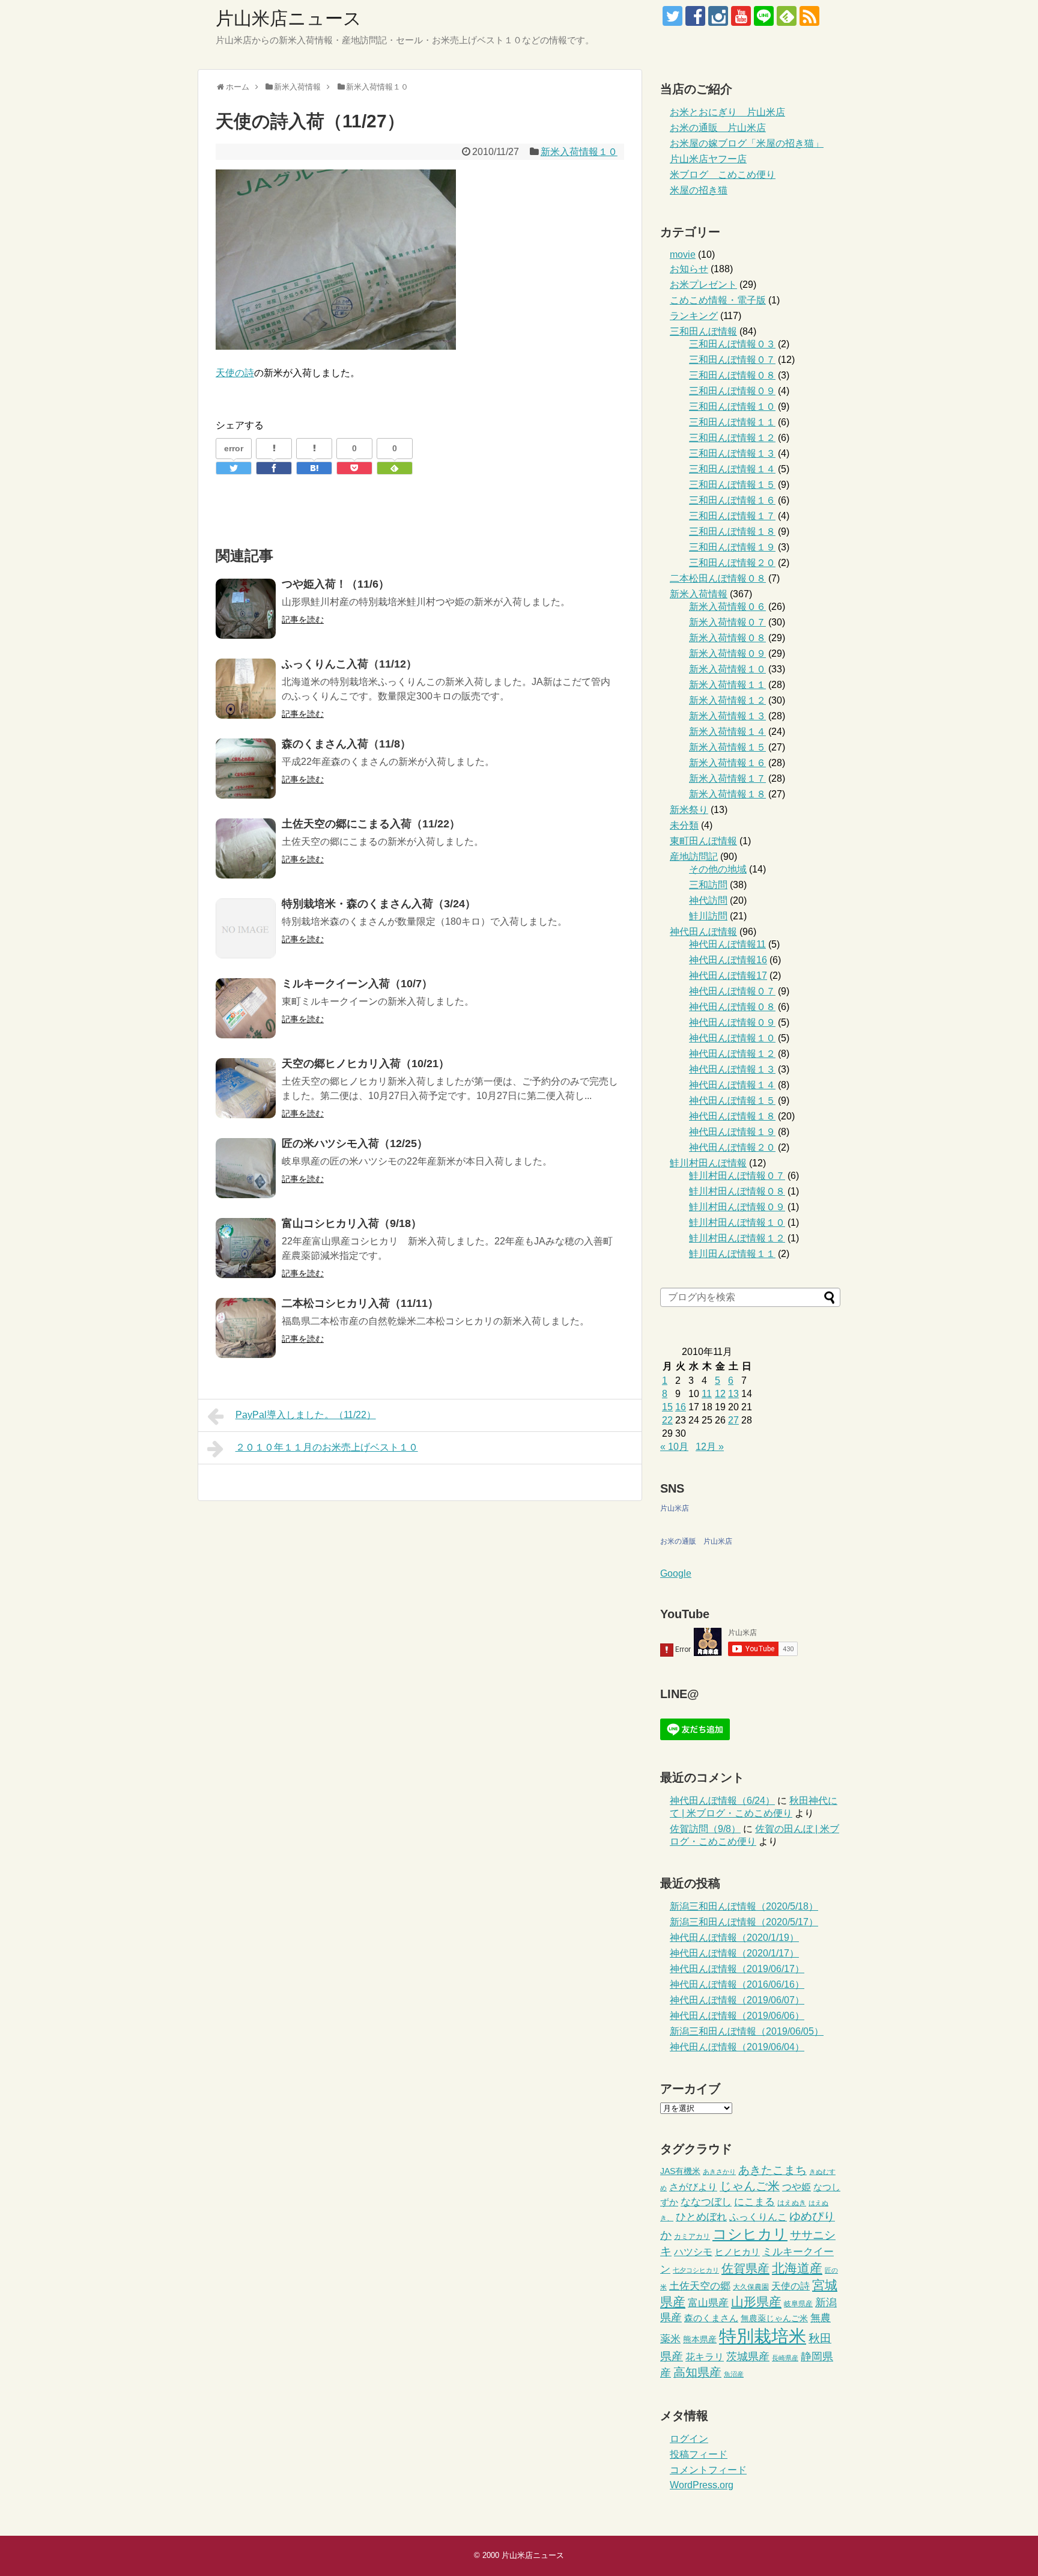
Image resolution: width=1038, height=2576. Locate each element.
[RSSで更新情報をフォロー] (809, 16)
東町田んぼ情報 (703, 841)
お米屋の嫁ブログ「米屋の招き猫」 (747, 143)
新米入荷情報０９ (727, 653)
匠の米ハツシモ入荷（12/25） (355, 1143)
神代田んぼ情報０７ (732, 991)
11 (707, 1394)
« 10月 (674, 1447)
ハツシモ (693, 2252)
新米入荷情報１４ (727, 732)
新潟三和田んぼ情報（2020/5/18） (744, 1906)
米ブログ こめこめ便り (723, 175)
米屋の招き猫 (699, 190)
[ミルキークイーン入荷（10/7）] (246, 1008)
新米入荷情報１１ (727, 685)
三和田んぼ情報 (703, 331)
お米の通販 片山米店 (718, 128)
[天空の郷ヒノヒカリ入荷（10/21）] (246, 1088)
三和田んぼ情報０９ (732, 391)
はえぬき (792, 2203)
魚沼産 (734, 2374)
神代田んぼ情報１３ (732, 1069)
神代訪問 (708, 900)
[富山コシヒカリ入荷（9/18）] (246, 1248)
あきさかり (719, 2172)
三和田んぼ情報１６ (732, 500)
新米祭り (689, 810)
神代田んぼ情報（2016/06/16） (737, 1984)
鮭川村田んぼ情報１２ (737, 1238)
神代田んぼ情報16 (728, 960)
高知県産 (697, 2372)
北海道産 (797, 2268)
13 (733, 1394)
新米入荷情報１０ (579, 152)
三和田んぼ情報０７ (732, 360)
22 (667, 1420)
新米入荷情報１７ (727, 778)
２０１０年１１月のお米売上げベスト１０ (327, 1447)
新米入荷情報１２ (727, 700)
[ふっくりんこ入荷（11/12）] (246, 689)
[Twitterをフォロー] (672, 16)
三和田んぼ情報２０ (732, 563)
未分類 (684, 825)
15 (667, 1407)
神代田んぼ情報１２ (732, 1054)
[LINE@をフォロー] (764, 16)
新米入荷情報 (699, 594)
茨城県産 (748, 2357)
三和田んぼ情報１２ (732, 438)
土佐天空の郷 (700, 2286)
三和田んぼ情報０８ (732, 375)
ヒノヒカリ (737, 2252)
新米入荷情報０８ (727, 638)
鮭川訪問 (708, 916)
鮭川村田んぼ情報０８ (737, 1191)
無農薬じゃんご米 (774, 2319)
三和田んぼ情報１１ (732, 422)
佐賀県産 (745, 2268)
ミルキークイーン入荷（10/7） (357, 984)
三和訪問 (708, 885)
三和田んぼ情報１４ (732, 469)
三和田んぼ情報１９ (732, 547)
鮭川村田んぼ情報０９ (737, 1207)
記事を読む (303, 620)
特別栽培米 (763, 2336)
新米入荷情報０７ (727, 622)
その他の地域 (718, 869)
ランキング (694, 316)
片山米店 (675, 1508)
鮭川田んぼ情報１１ (732, 1254)
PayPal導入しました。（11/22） (306, 1415)
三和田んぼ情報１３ (732, 453)
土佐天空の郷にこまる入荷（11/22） (371, 824)
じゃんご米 (750, 2186)
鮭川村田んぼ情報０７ (737, 1176)
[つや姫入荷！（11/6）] (246, 609)
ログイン (689, 2439)
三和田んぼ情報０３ (732, 344)
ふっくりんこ (758, 2217)
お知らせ (689, 269)
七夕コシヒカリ (696, 2270)
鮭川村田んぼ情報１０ (737, 1223)
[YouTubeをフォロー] (741, 16)
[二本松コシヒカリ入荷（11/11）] (246, 1328)
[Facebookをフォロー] (695, 16)
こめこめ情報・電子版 (718, 300)
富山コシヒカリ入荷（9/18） (352, 1223)
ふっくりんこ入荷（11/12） (349, 664)
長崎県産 (785, 2358)
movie (683, 254)
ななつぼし (706, 2202)
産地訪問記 (694, 857)
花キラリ (705, 2357)
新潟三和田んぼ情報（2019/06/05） (747, 2031)
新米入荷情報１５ (727, 747)
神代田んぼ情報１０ (732, 1038)
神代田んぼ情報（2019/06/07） (737, 2000)
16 (681, 1407)
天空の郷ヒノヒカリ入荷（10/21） (366, 1064)
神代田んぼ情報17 (728, 976)
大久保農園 (751, 2287)
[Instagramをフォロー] (718, 16)
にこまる (754, 2202)
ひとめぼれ (701, 2217)
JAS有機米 (680, 2171)
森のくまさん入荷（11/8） (346, 744)
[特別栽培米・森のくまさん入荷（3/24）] (246, 928)
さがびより (693, 2187)
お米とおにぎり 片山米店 (727, 112)
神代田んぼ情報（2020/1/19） (734, 1938)
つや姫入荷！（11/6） (335, 584)
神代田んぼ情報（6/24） (722, 1801)
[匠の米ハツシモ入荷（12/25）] (246, 1168)
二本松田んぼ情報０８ (718, 578)
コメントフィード (708, 2470)
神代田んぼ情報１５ (732, 1101)
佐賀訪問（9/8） (705, 1829)
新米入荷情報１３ (727, 716)
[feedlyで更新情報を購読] (787, 16)
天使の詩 (235, 373)
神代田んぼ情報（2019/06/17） (737, 1969)
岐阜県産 (798, 2304)
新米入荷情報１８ (727, 794)
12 (720, 1394)
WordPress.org (702, 2485)
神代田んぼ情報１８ (732, 1116)
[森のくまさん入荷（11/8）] (246, 769)
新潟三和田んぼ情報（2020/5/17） (744, 1922)
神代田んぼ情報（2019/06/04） (737, 2047)
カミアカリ (692, 2236)
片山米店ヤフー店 (708, 159)
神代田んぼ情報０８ (732, 1007)
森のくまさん (711, 2318)
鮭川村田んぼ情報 (708, 1163)
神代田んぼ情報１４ (732, 1085)
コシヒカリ (750, 2234)
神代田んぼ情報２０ (732, 1147)
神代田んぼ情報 (703, 932)
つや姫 (797, 2187)
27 (733, 1420)
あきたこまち (772, 2170)
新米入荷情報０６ (727, 607)
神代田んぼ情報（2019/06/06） (737, 2016)
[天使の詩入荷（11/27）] (314, 468)
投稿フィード (699, 2454)
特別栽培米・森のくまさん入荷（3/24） (379, 904)
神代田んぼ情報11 (727, 944)
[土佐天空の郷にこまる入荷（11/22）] (246, 848)
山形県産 (756, 2302)
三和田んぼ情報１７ (732, 516)
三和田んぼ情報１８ (732, 531)
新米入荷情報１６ (727, 763)
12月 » (710, 1447)
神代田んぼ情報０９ (732, 1022)
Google (676, 1573)
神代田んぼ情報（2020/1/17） (734, 1953)
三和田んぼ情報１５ (732, 485)
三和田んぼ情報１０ (732, 406)
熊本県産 (700, 2340)
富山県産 (708, 2303)
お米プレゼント (703, 285)
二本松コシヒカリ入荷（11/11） (360, 1303)
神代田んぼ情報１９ (732, 1132)
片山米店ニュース (289, 18)
